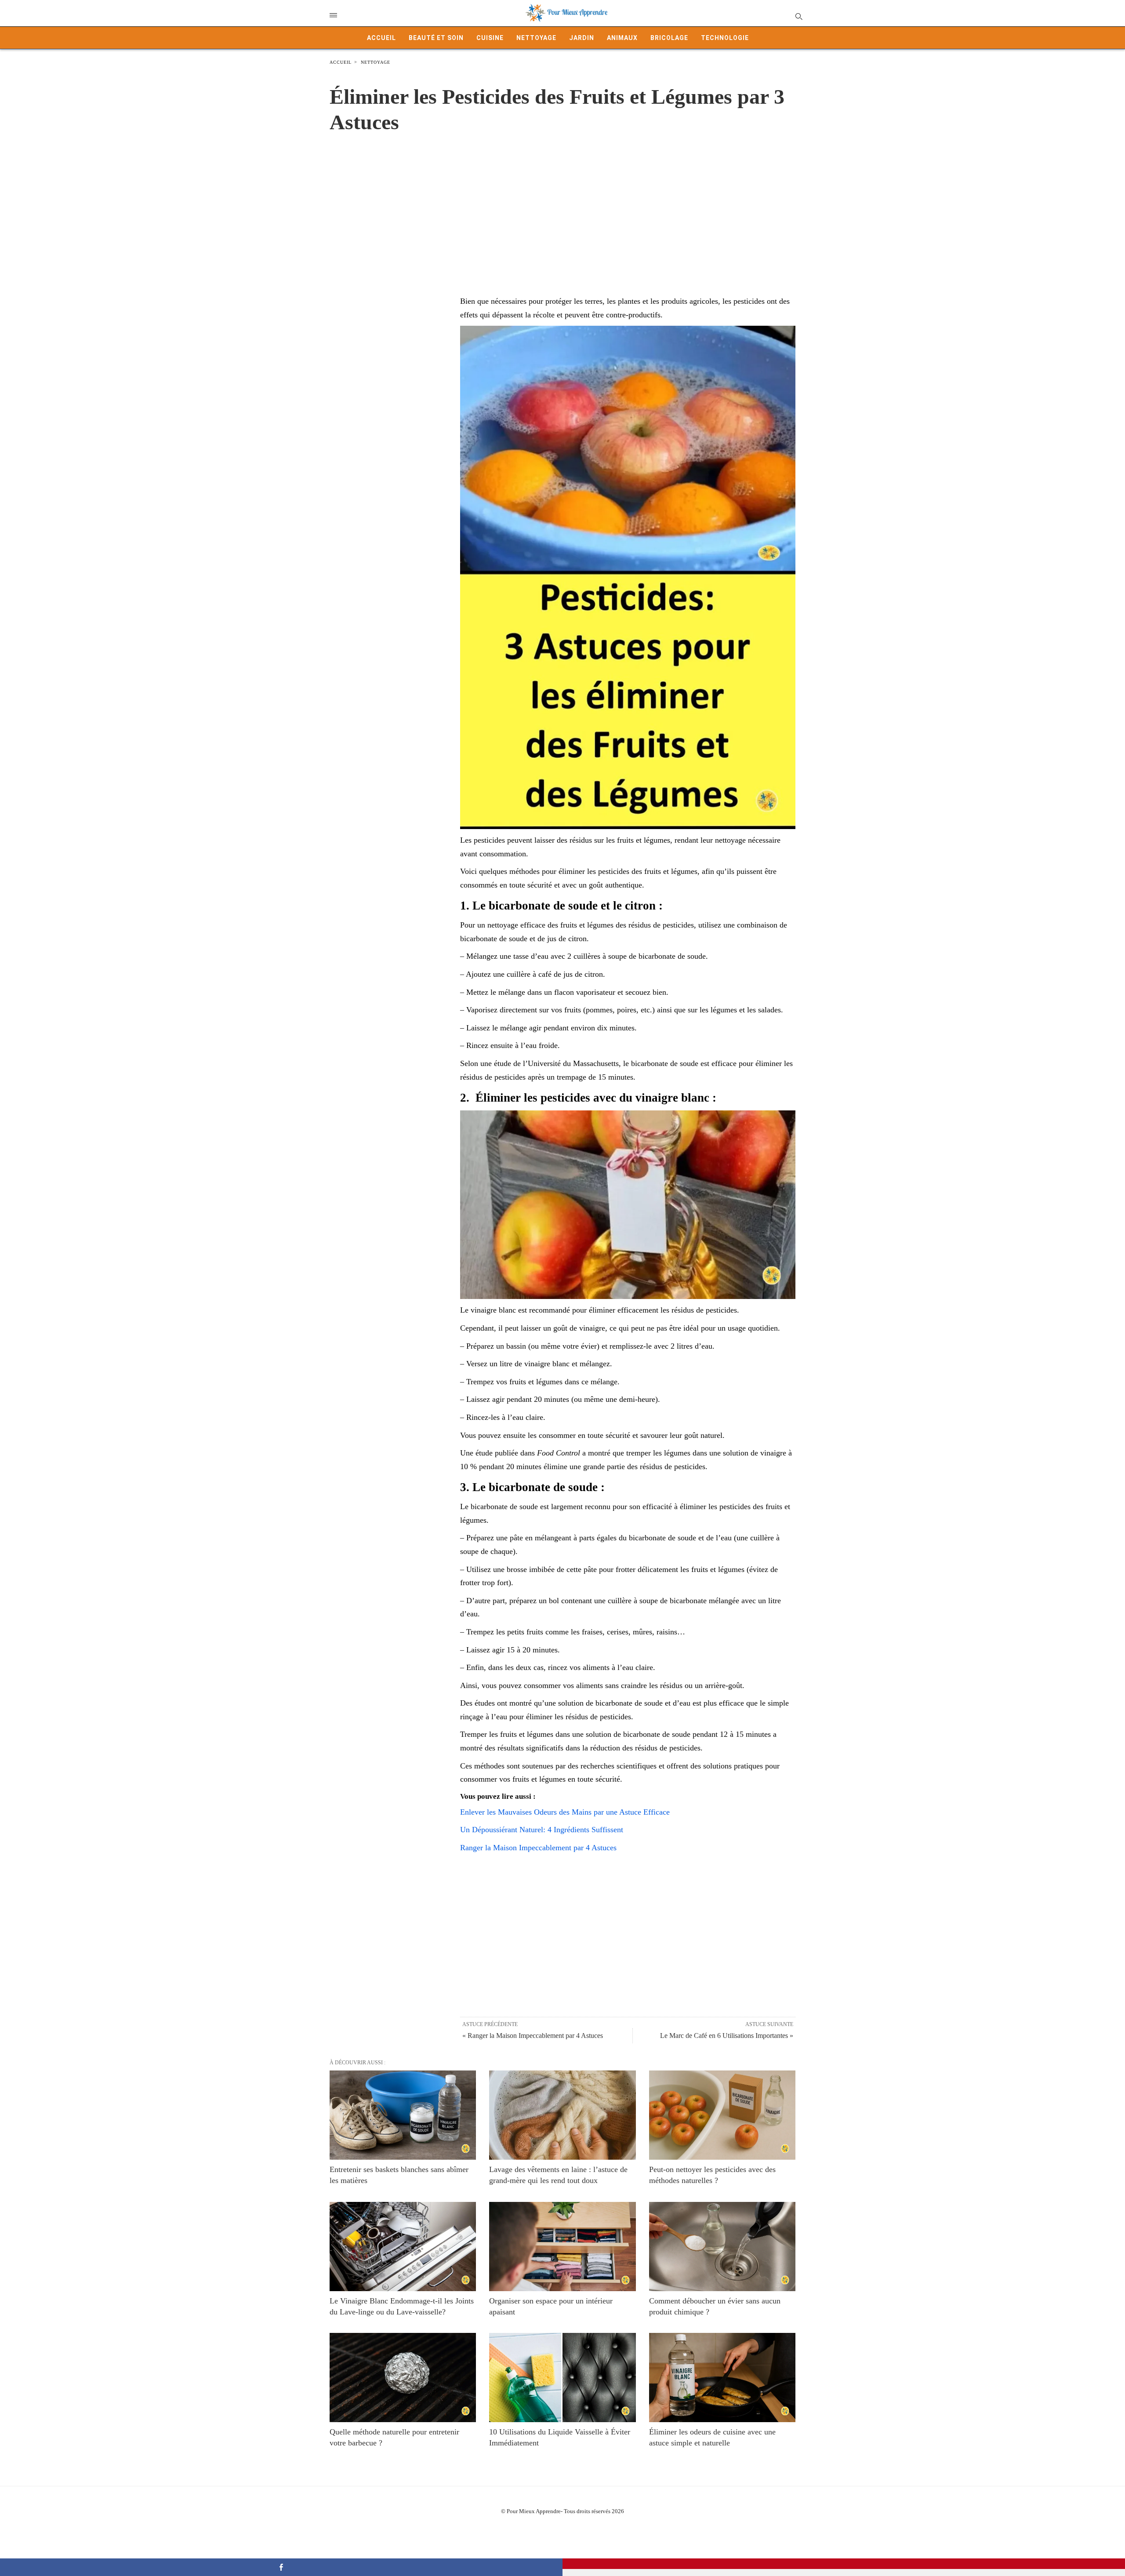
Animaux (622, 38)
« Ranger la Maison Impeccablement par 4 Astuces (533, 2036)
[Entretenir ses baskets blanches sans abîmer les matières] (403, 2115)
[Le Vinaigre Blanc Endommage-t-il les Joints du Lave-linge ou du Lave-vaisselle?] (403, 2247)
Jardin (582, 38)
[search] (798, 16)
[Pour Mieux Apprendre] (567, 13)
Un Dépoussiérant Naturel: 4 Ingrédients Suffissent (542, 1830)
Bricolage (669, 38)
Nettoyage (536, 38)
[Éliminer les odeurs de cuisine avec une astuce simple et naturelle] (722, 2378)
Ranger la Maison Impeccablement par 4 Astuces (538, 1848)
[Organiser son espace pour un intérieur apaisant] (562, 2247)
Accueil (381, 38)
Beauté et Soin (436, 38)
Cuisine (490, 38)
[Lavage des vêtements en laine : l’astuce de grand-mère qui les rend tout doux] (562, 2115)
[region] (562, 205)
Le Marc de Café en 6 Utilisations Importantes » (727, 2036)
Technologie (725, 38)
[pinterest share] (844, 2564)
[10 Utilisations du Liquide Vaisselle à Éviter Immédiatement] (562, 2378)
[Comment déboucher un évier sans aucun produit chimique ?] (722, 2247)
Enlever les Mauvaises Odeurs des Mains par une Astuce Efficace (565, 1812)
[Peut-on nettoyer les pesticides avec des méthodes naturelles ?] (722, 2115)
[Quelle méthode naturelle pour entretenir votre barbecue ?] (403, 2378)
